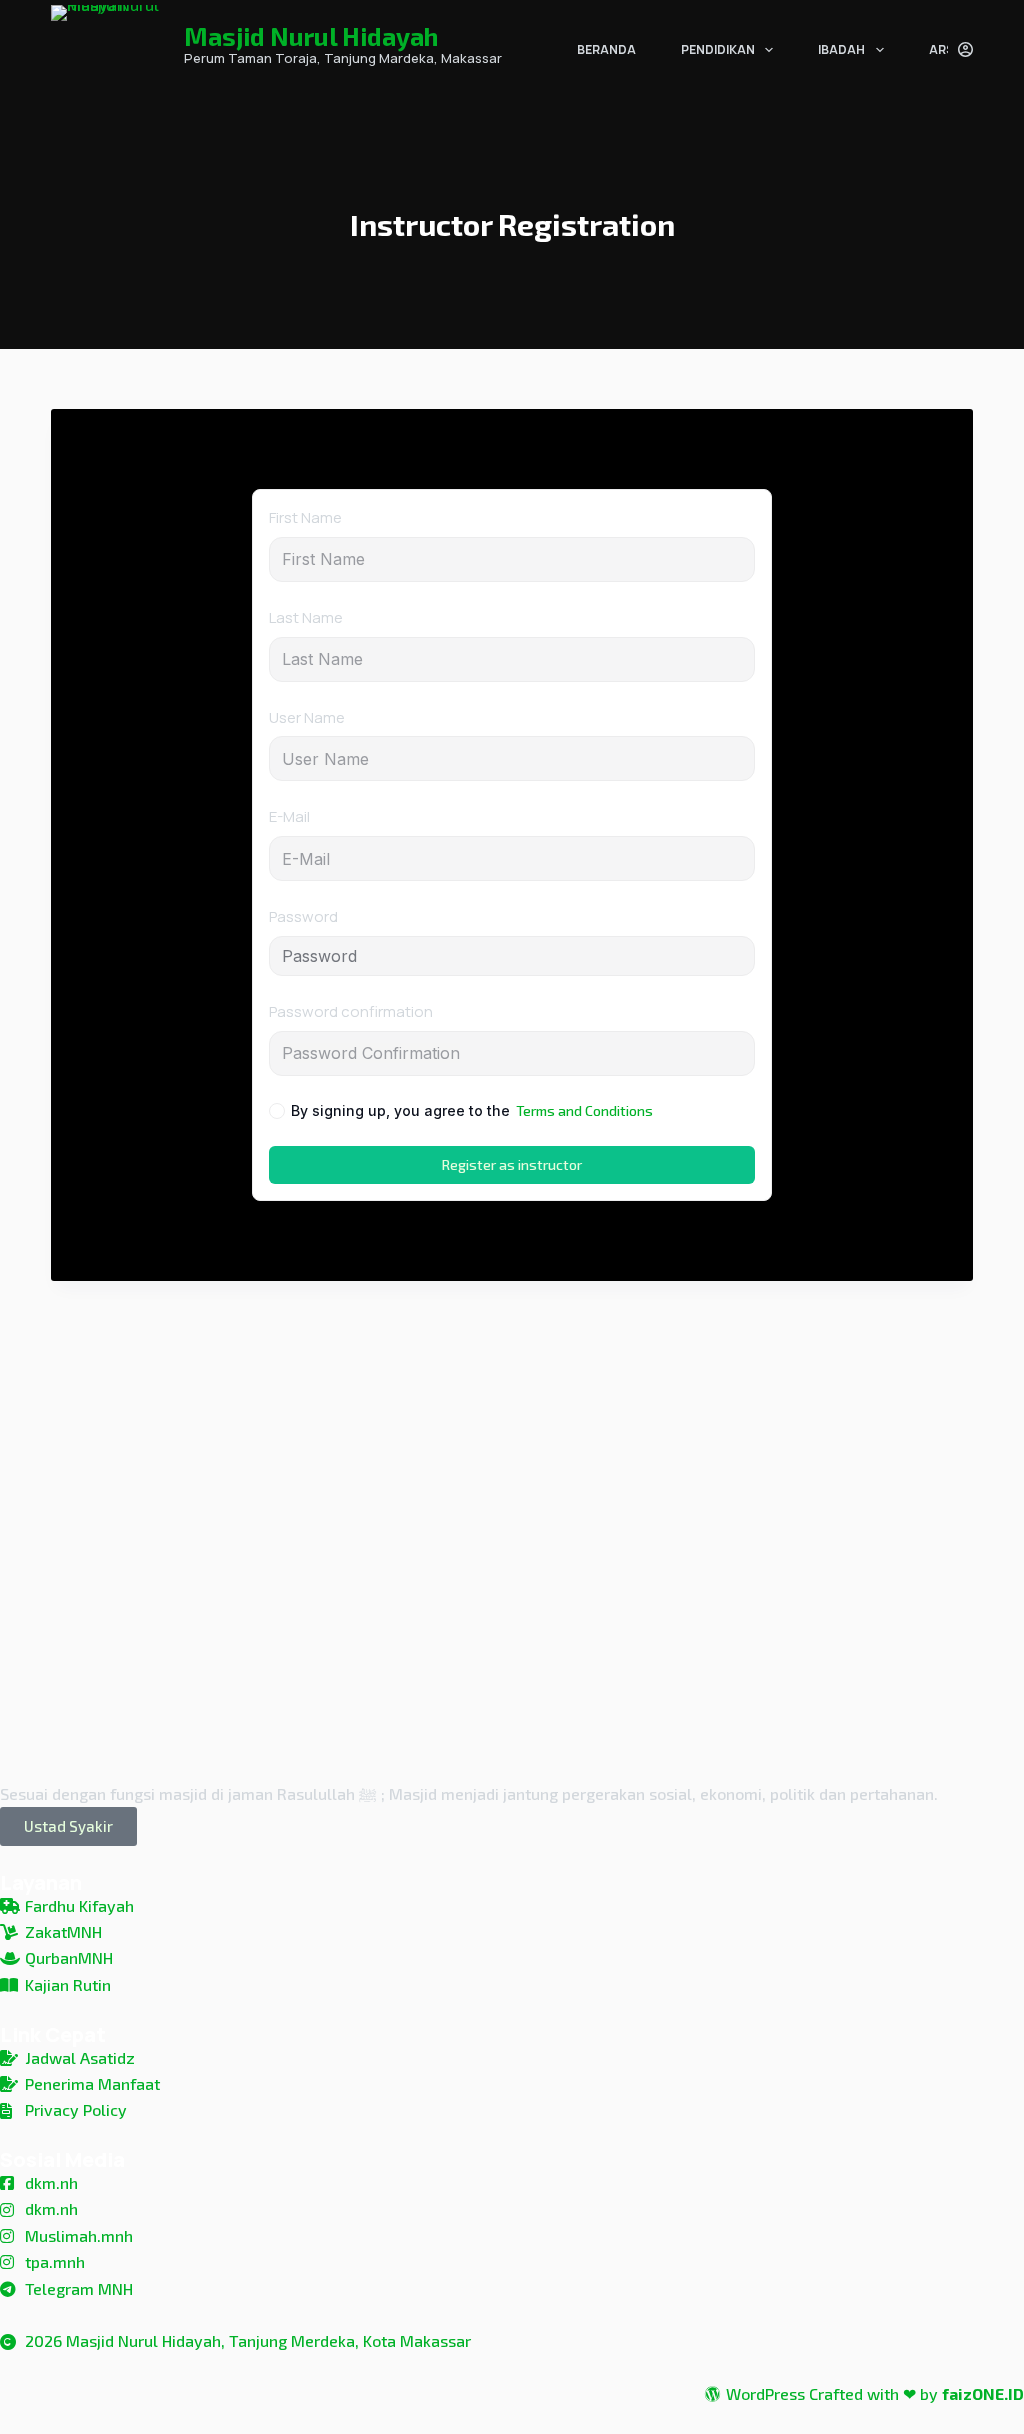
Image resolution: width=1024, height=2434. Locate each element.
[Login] (965, 49)
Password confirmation (351, 1011)
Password (303, 916)
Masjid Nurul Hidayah (311, 36)
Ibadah (841, 49)
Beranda (606, 49)
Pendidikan (718, 49)
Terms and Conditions (584, 1110)
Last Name (306, 617)
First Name (305, 517)
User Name (307, 717)
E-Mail (289, 816)
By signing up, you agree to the (472, 1110)
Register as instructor (512, 1164)
